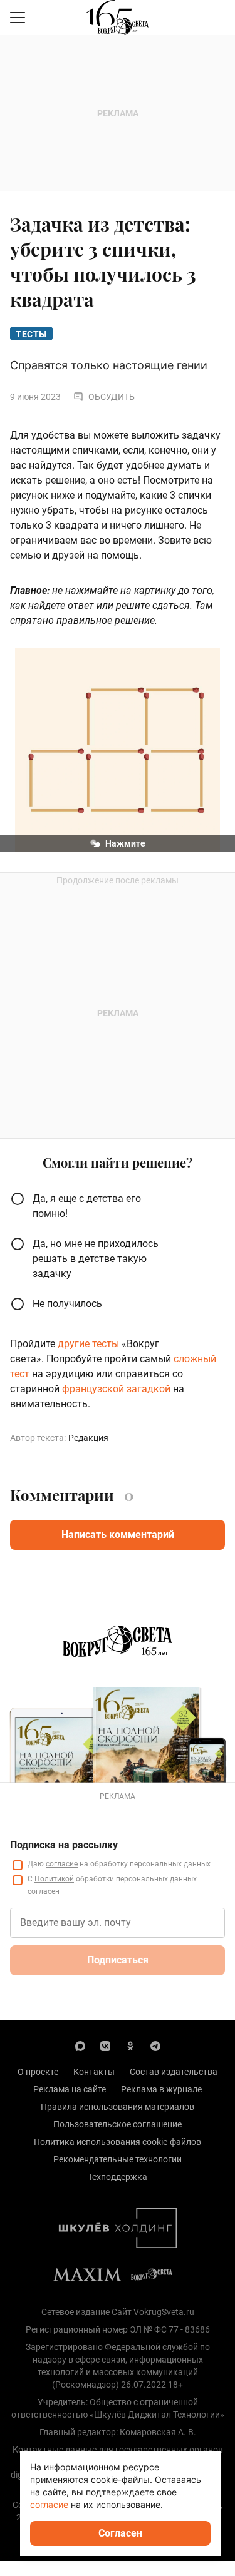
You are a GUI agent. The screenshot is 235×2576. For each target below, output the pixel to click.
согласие (62, 1864)
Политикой (54, 1879)
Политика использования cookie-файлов (118, 2142)
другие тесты (88, 1344)
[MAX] (80, 2045)
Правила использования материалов (118, 2107)
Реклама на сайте (70, 2089)
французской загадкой (115, 1389)
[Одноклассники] (130, 2045)
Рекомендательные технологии (118, 2159)
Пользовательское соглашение (118, 2124)
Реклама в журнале (161, 2089)
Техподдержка (118, 2177)
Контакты (94, 2072)
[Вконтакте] (105, 2045)
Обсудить (112, 397)
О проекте (38, 2072)
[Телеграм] (155, 2045)
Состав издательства (174, 2072)
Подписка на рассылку (64, 1845)
